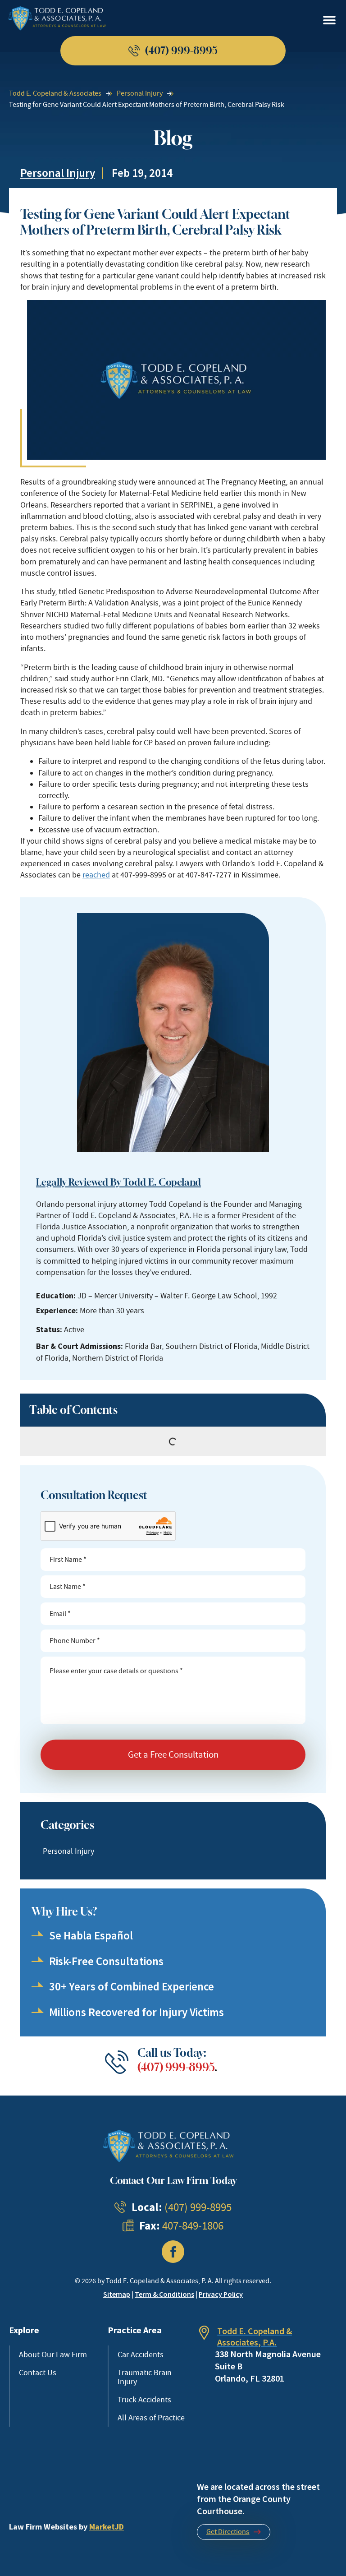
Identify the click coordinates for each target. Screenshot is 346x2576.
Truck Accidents (144, 2400)
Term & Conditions (164, 2294)
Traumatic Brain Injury (145, 2377)
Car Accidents (141, 2354)
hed (103, 875)
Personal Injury (140, 93)
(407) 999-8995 (176, 2067)
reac (90, 875)
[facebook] (173, 2252)
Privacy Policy (221, 2294)
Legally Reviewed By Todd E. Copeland (118, 1182)
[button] (329, 21)
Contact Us (38, 2373)
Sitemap (117, 2294)
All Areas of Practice (151, 2418)
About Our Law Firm (53, 2354)
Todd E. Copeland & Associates (55, 93)
